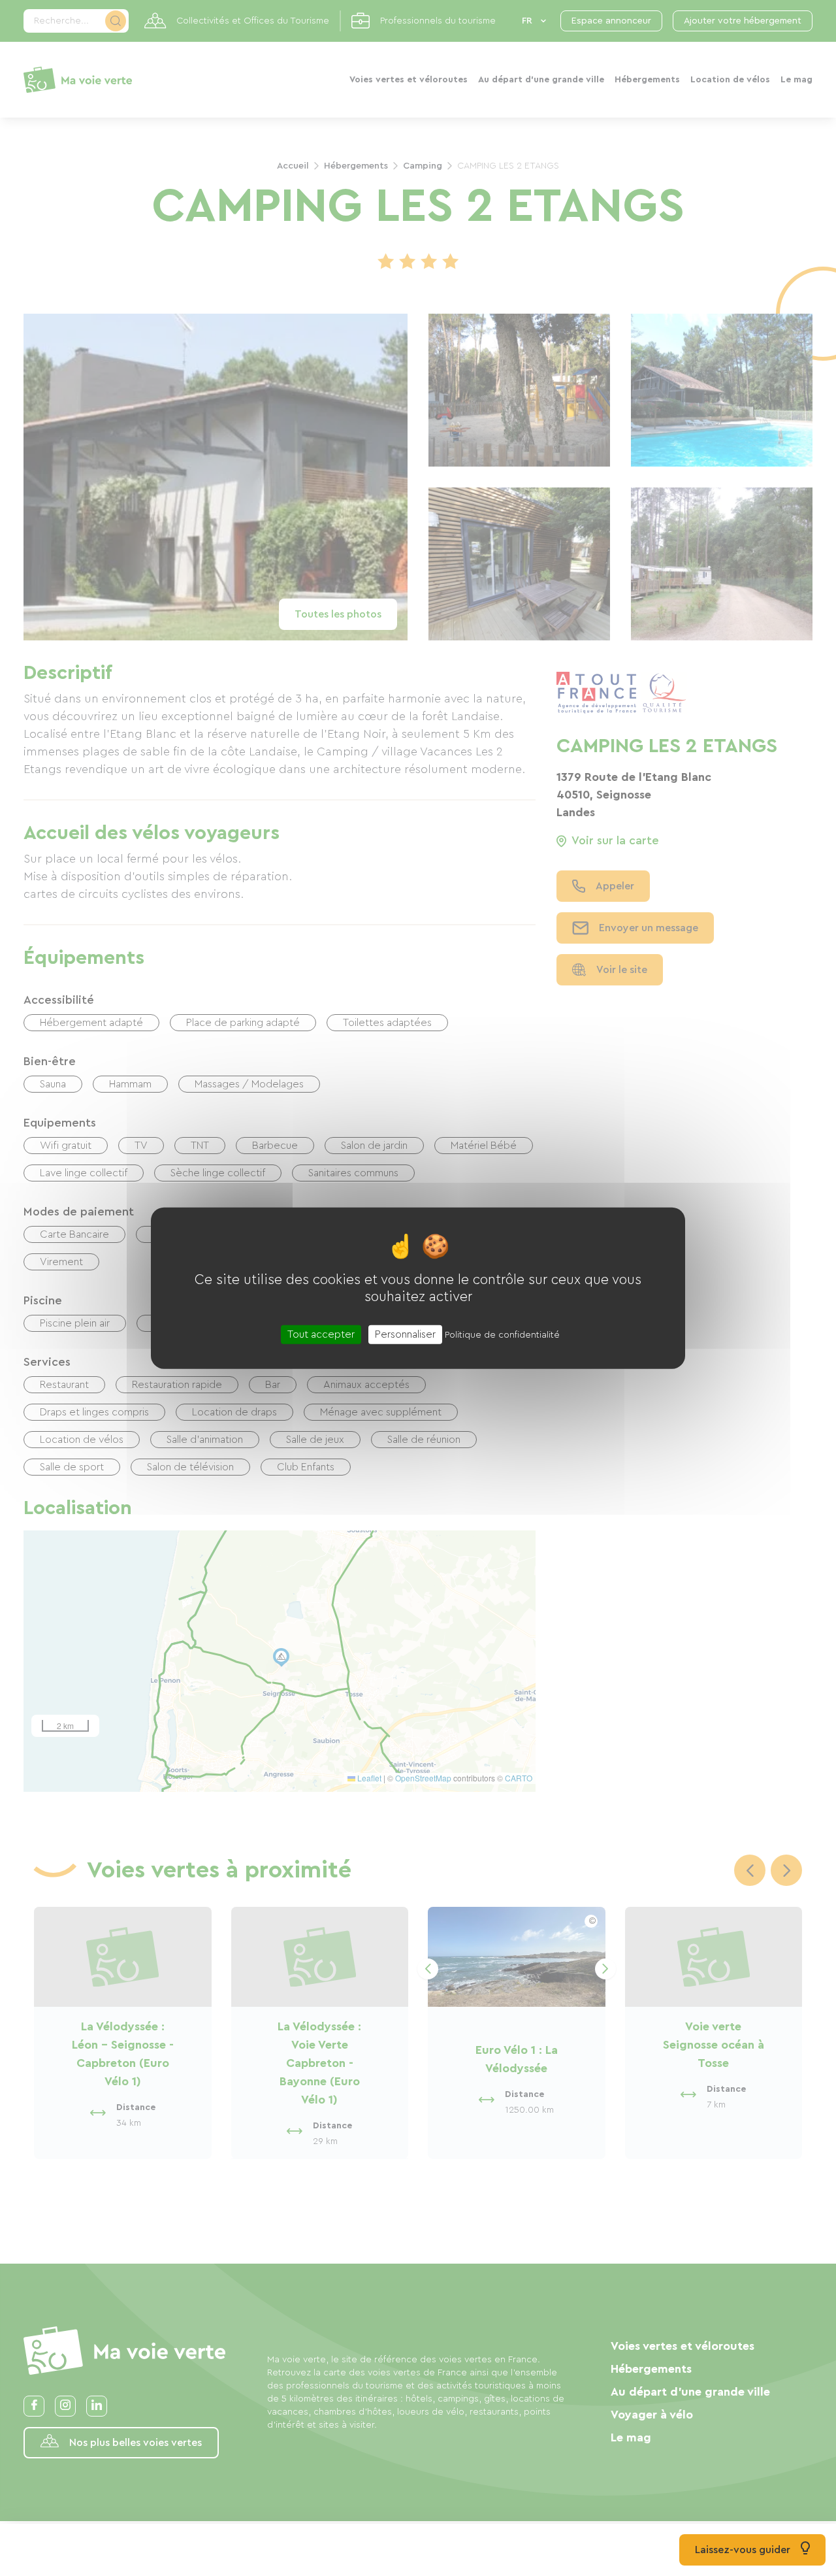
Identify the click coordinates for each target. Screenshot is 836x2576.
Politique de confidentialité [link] (502, 1334)
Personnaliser (405, 1334)
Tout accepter (321, 1334)
